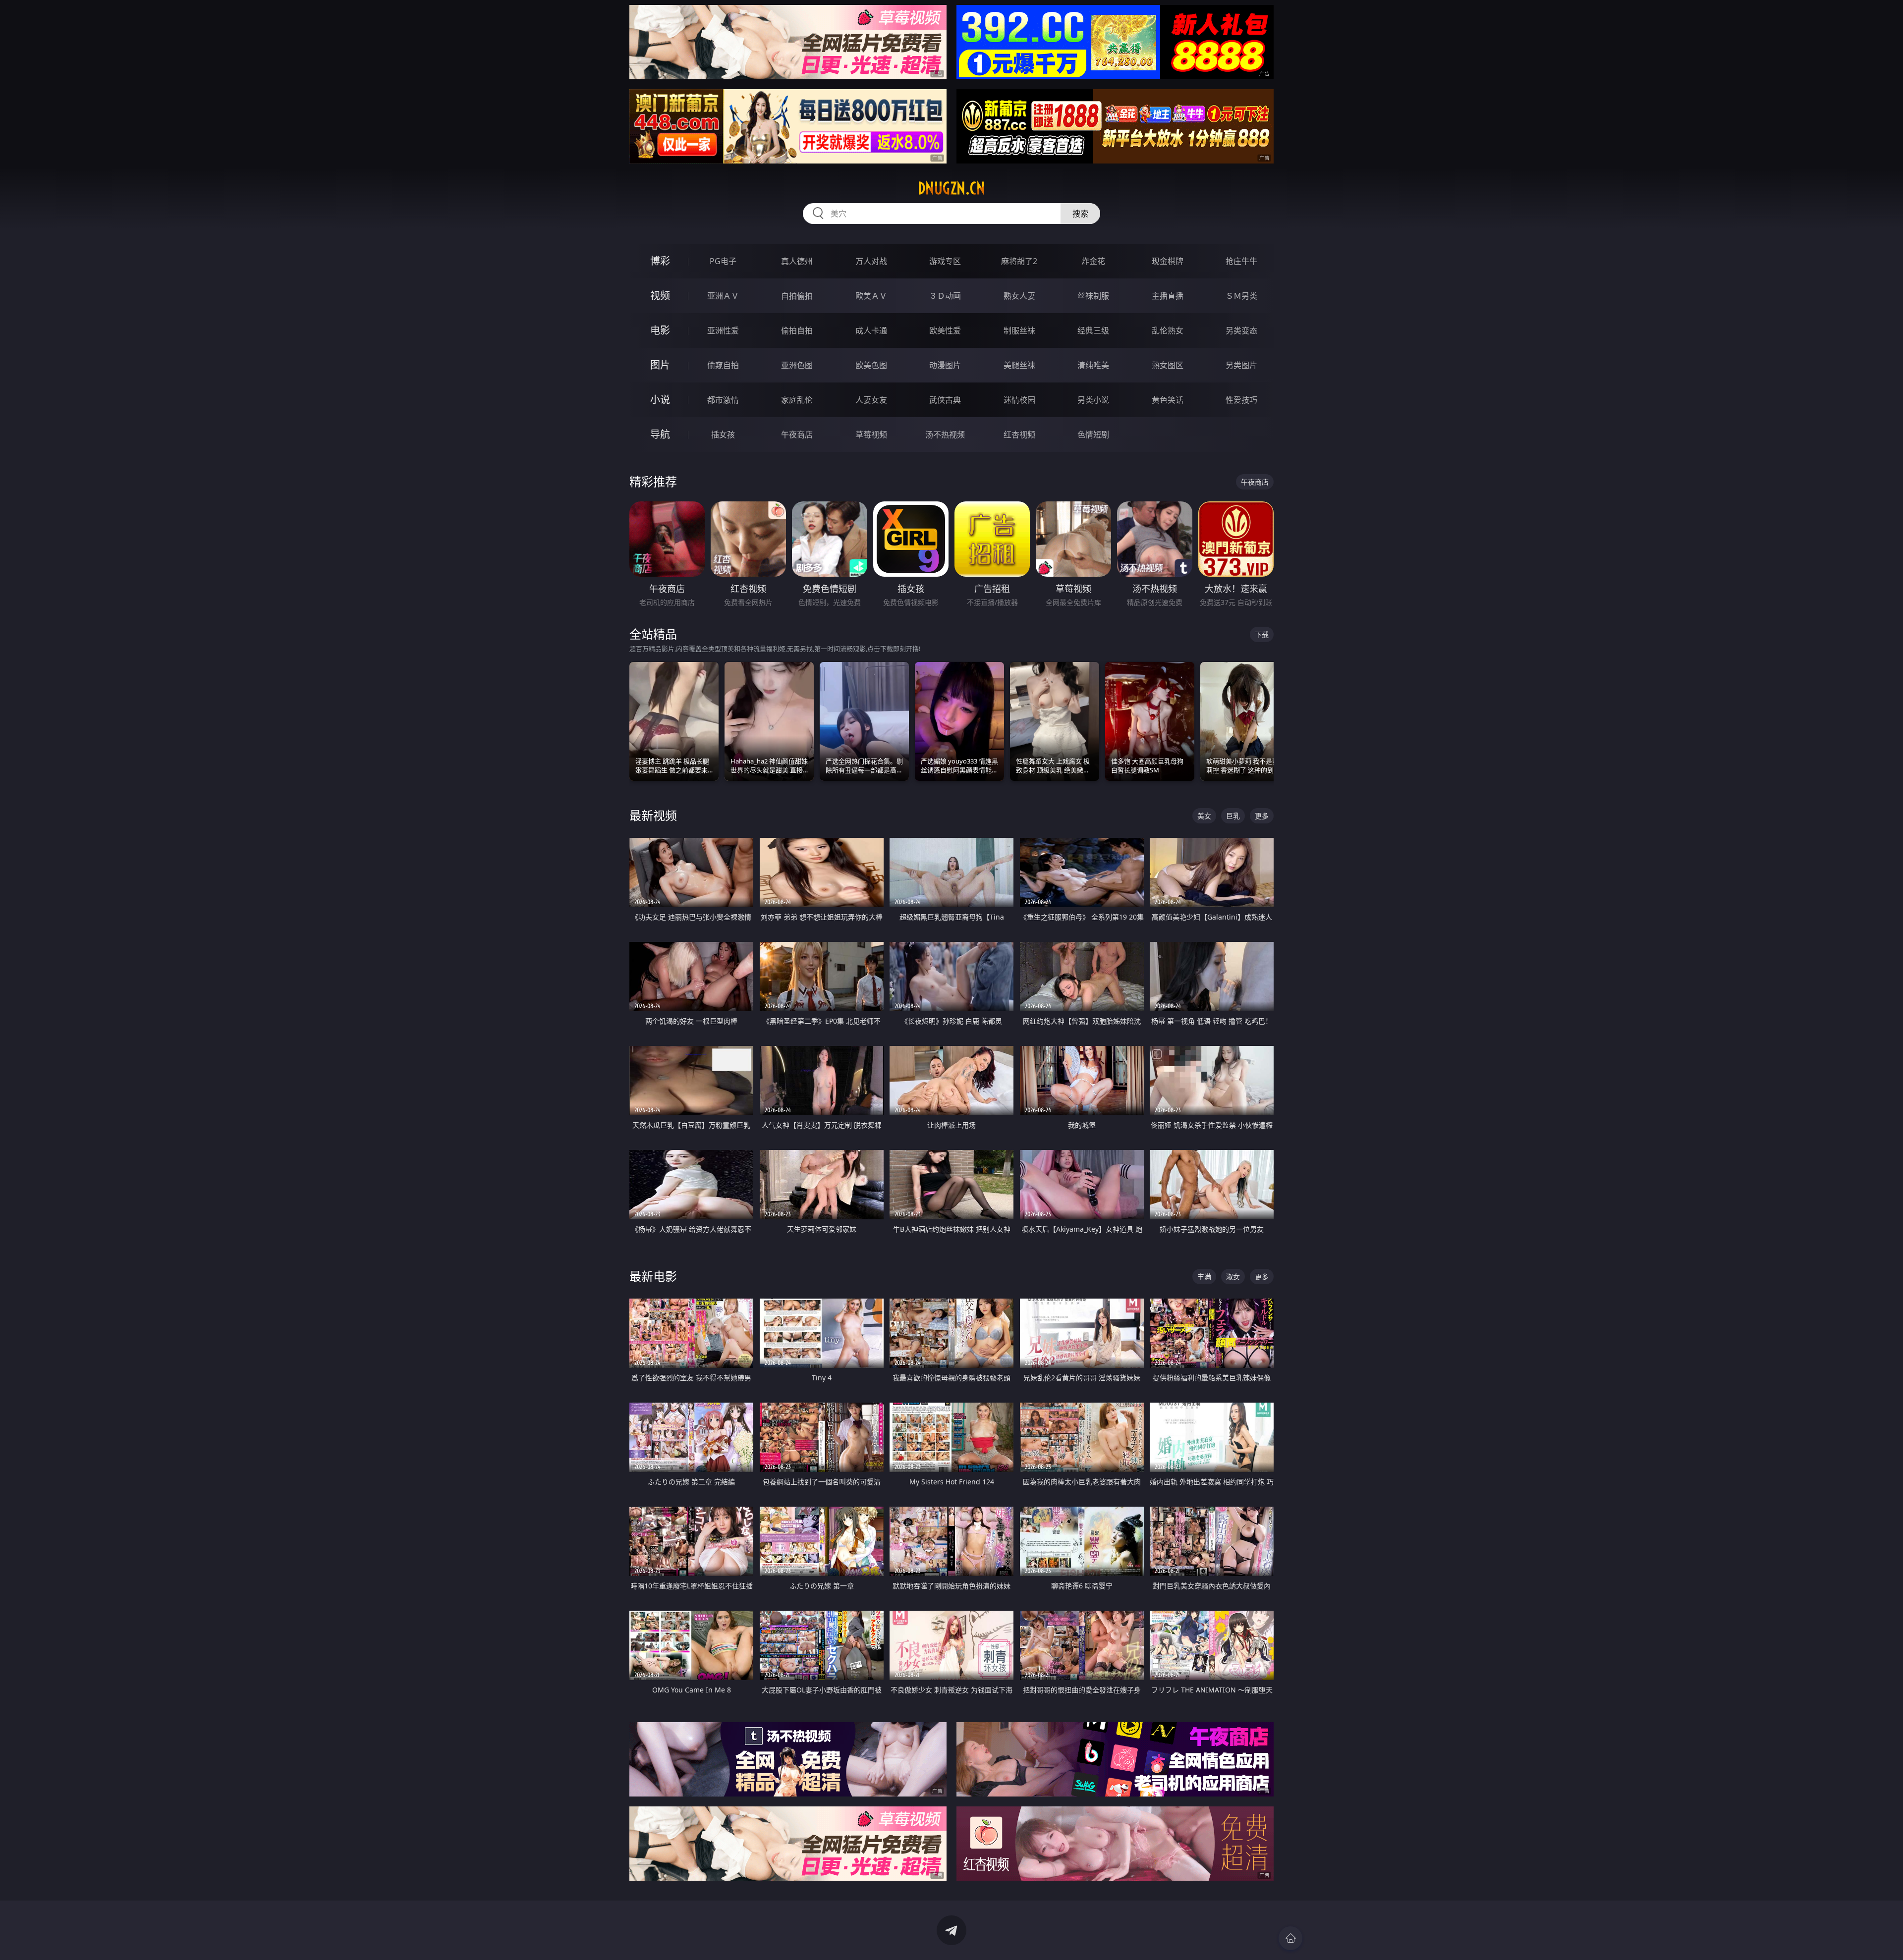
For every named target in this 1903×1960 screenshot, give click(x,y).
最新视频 (653, 815)
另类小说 (1093, 400)
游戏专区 (945, 261)
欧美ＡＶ (871, 296)
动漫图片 (945, 365)
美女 (1204, 816)
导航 (660, 434)
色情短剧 (1093, 435)
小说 (660, 400)
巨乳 (1233, 816)
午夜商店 (797, 435)
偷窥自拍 (723, 365)
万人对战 (871, 261)
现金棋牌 (1168, 261)
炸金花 (1093, 261)
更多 (1262, 816)
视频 (660, 296)
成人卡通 (871, 330)
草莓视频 (871, 435)
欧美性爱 (945, 330)
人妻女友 (871, 400)
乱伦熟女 (1168, 330)
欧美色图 (871, 365)
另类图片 (1241, 365)
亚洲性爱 (723, 330)
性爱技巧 (1241, 400)
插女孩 (723, 435)
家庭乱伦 (797, 400)
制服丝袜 (1019, 330)
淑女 (1233, 1277)
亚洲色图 (797, 365)
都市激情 (723, 400)
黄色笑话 (1168, 400)
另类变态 (1241, 330)
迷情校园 (1019, 400)
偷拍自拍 (797, 330)
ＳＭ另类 (1241, 296)
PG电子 (723, 261)
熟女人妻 (1019, 296)
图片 (660, 365)
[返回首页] (1290, 1938)
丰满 (1204, 1277)
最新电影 (653, 1276)
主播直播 (1168, 296)
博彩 (660, 261)
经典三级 (1093, 330)
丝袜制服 (1093, 296)
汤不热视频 (945, 435)
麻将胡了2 (1019, 261)
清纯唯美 (1093, 365)
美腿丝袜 (1019, 365)
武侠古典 (945, 400)
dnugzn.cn (951, 188)
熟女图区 (1168, 365)
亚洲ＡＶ (723, 296)
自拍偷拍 (797, 296)
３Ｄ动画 (945, 296)
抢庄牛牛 (1241, 261)
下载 (1262, 634)
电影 (660, 330)
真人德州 (797, 261)
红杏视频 (1019, 435)
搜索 (1080, 214)
